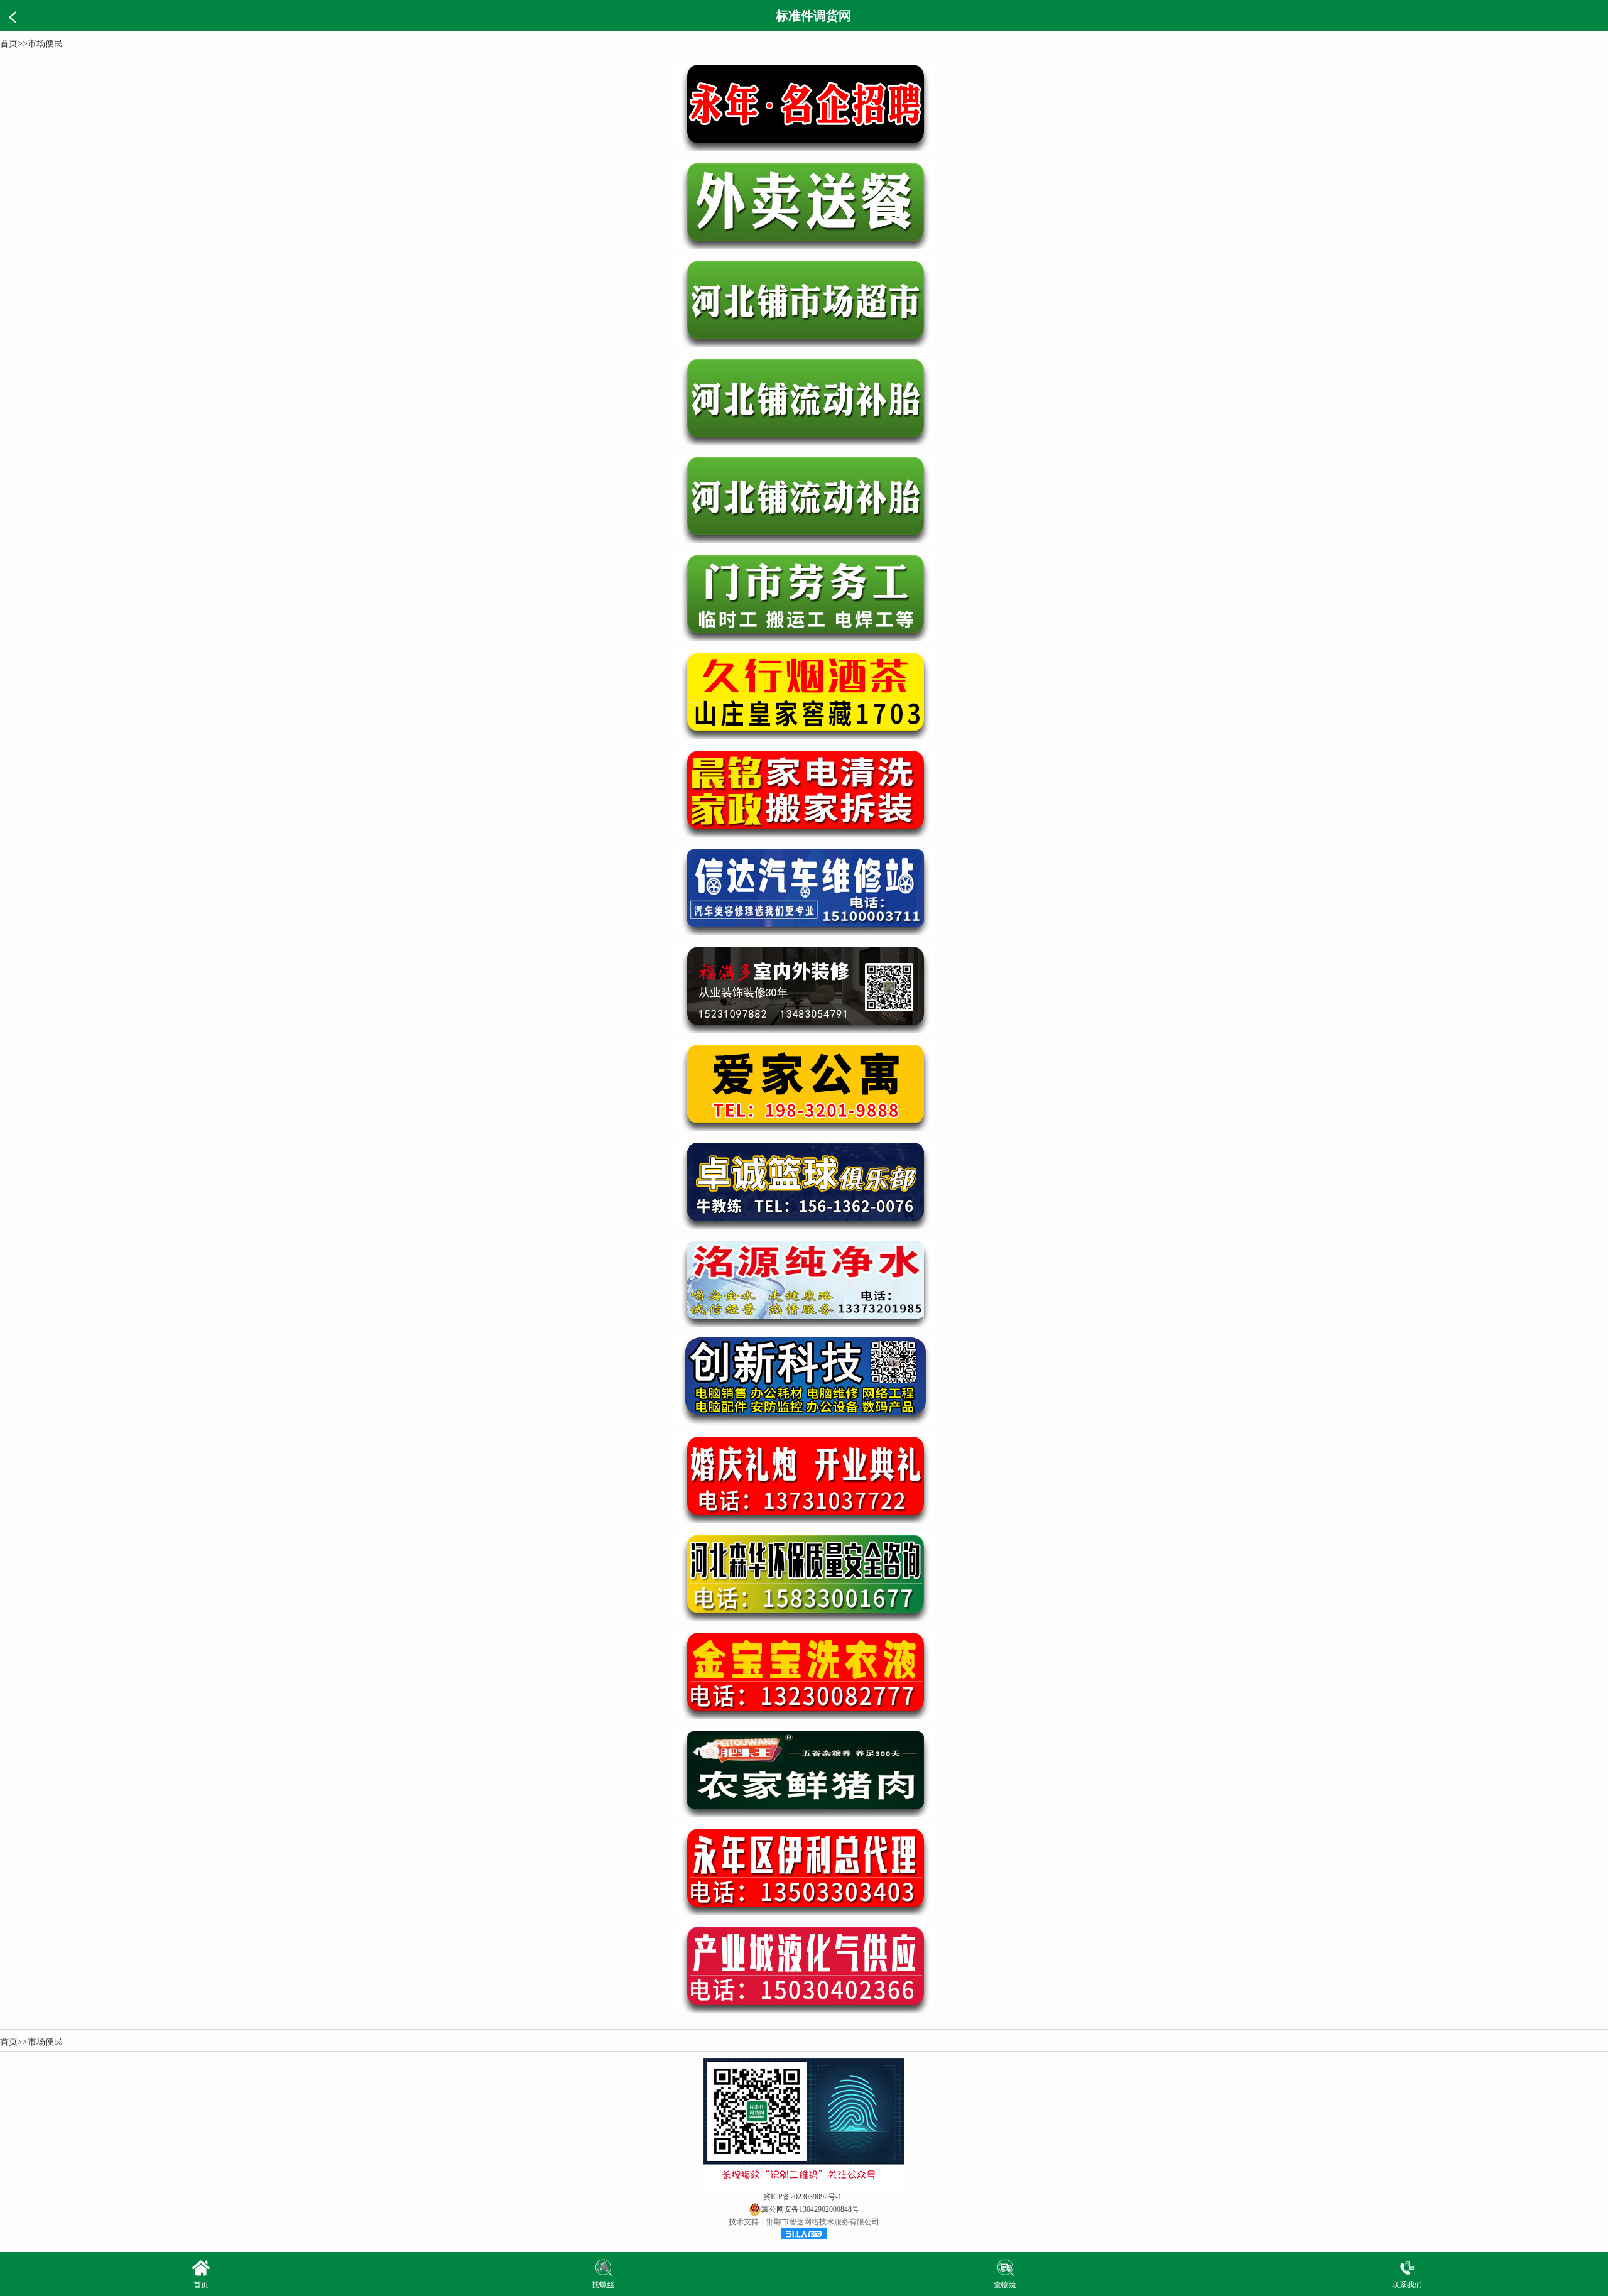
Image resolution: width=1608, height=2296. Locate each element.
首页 (9, 44)
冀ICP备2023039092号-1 (802, 2197)
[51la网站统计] (804, 2237)
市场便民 (45, 44)
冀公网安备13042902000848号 (810, 2209)
